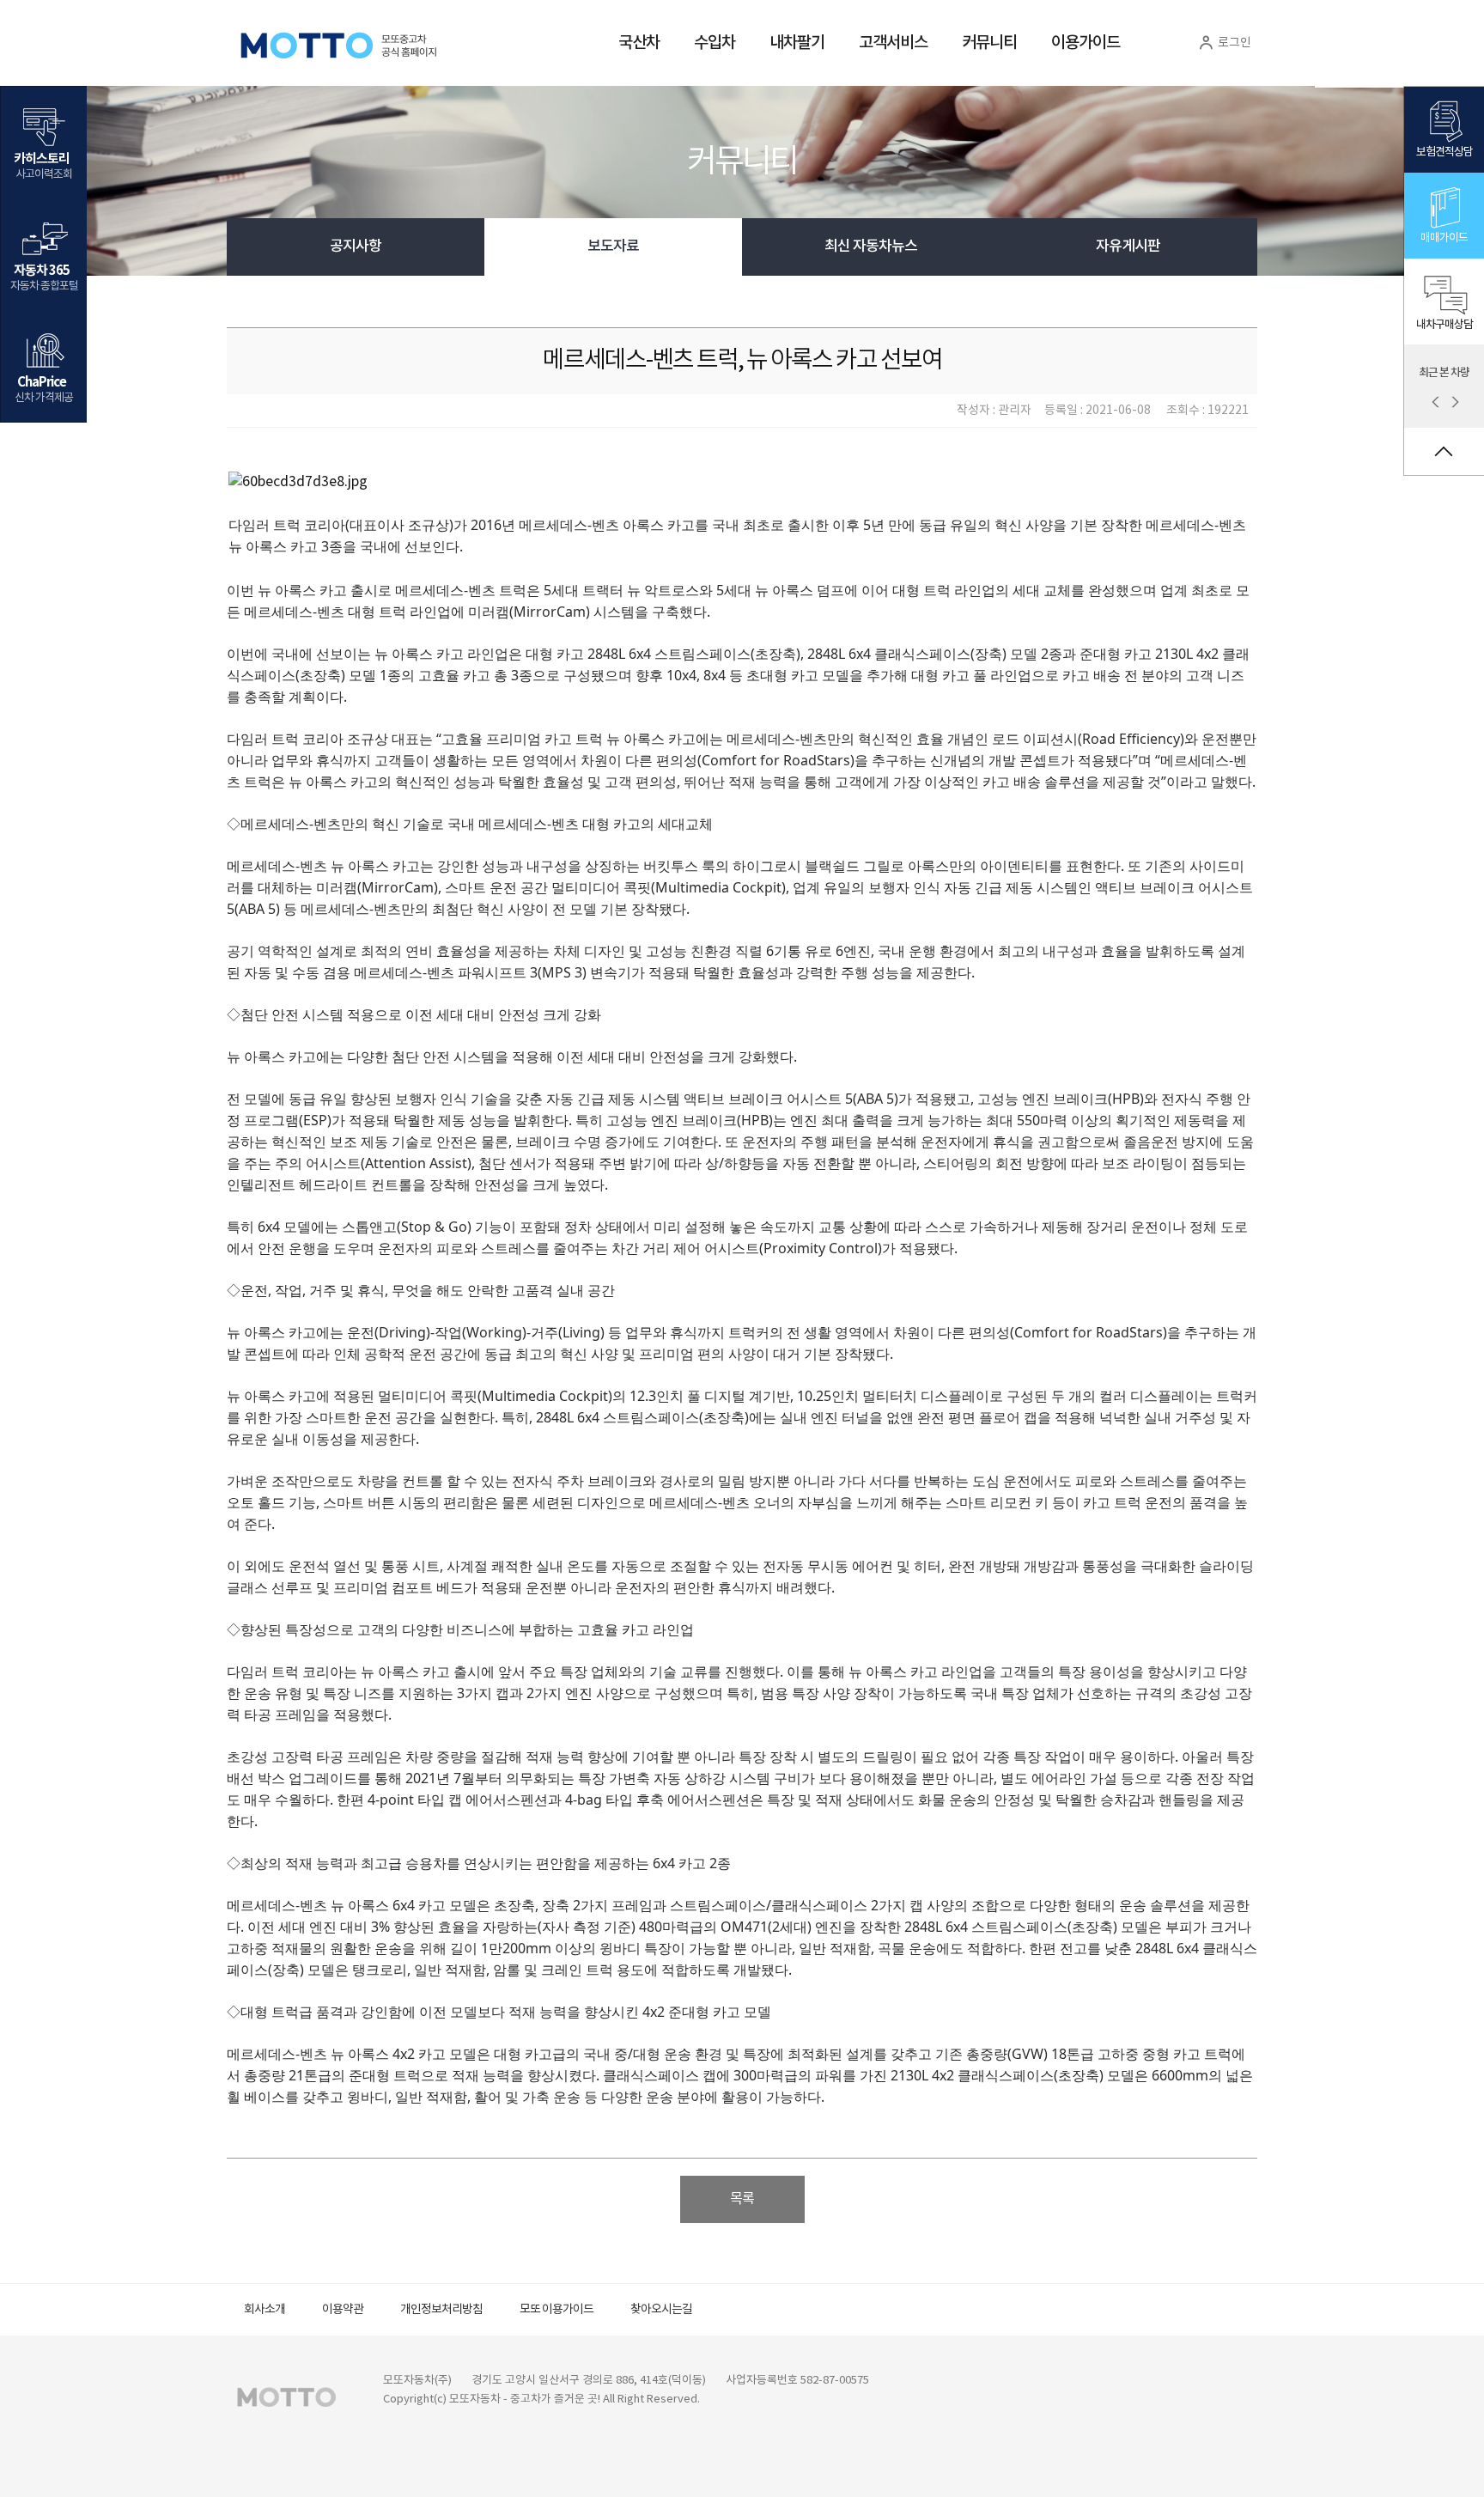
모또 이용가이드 (556, 2310)
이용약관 (343, 2310)
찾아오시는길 (661, 2310)
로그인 (1233, 43)
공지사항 (356, 247)
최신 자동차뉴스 (871, 247)
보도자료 (613, 247)
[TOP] (1444, 451)
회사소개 (265, 2310)
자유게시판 (1128, 247)
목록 (742, 2199)
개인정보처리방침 (441, 2310)
